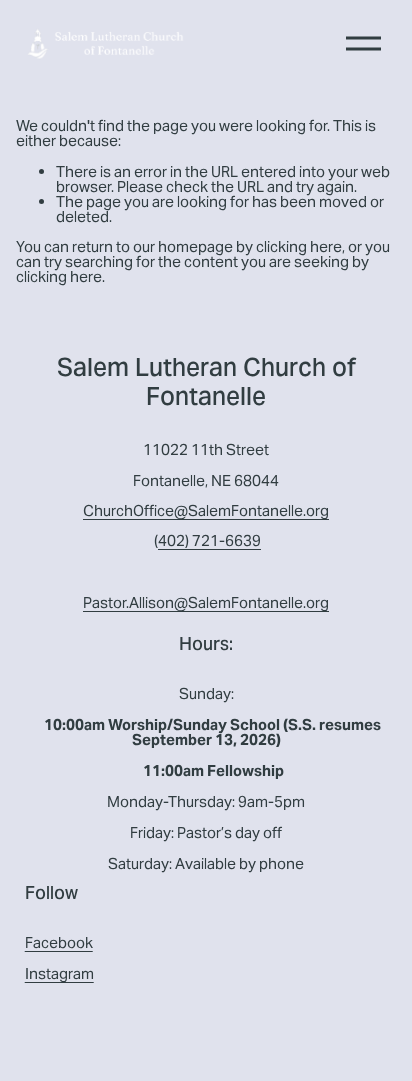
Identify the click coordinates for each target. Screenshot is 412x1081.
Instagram (59, 974)
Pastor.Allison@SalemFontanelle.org (206, 603)
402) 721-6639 (209, 541)
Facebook (59, 943)
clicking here (299, 246)
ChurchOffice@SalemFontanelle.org (206, 511)
